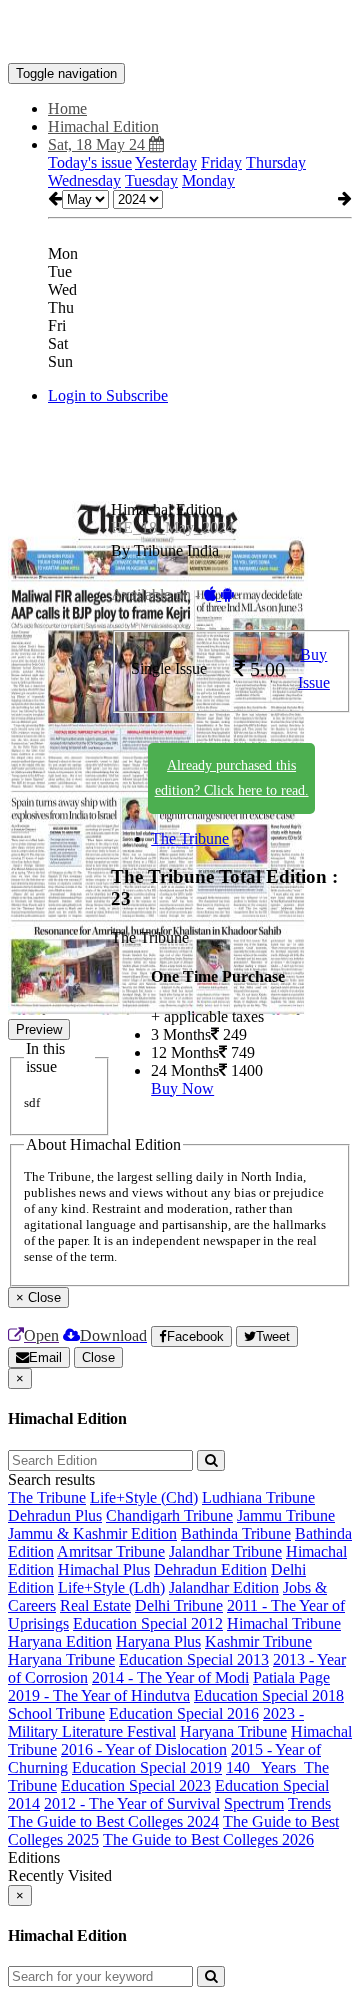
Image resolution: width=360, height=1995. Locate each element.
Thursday (276, 162)
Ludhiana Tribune (258, 1497)
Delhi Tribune (179, 1605)
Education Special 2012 (148, 1623)
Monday (208, 180)
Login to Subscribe (108, 395)
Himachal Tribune (284, 1623)
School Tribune (56, 1713)
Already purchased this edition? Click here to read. (232, 778)
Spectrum (254, 1803)
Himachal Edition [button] (103, 126)
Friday (221, 162)
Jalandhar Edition (224, 1587)
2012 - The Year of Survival (132, 1803)
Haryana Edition (60, 1641)
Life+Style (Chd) (144, 1497)
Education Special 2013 (194, 1659)
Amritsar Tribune (111, 1551)
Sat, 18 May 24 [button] (98, 144)
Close (98, 1357)
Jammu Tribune (286, 1515)
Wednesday (84, 180)
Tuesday (151, 180)
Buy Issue (314, 669)
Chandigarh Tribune (169, 1515)
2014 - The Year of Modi (170, 1677)
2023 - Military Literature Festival (156, 1722)
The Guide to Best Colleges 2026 (208, 1839)
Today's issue (90, 162)
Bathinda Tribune (236, 1533)
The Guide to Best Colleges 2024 (113, 1821)
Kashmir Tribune (258, 1641)
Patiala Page (291, 1677)
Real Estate (95, 1605)
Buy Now (182, 1088)
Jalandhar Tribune (225, 1551)
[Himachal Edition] (180, 33)
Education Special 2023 (136, 1785)
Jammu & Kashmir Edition (92, 1533)
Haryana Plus (158, 1641)
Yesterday (166, 162)
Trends (309, 1803)
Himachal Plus (104, 1569)
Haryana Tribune (61, 1659)
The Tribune (190, 838)
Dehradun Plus (55, 1515)
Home (67, 108)
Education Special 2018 (269, 1695)
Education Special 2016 (184, 1713)
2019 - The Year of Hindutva (99, 1695)
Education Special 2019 (147, 1767)
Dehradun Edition (210, 1569)
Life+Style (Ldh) (111, 1587)
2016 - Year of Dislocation (144, 1749)
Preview (39, 1029)
